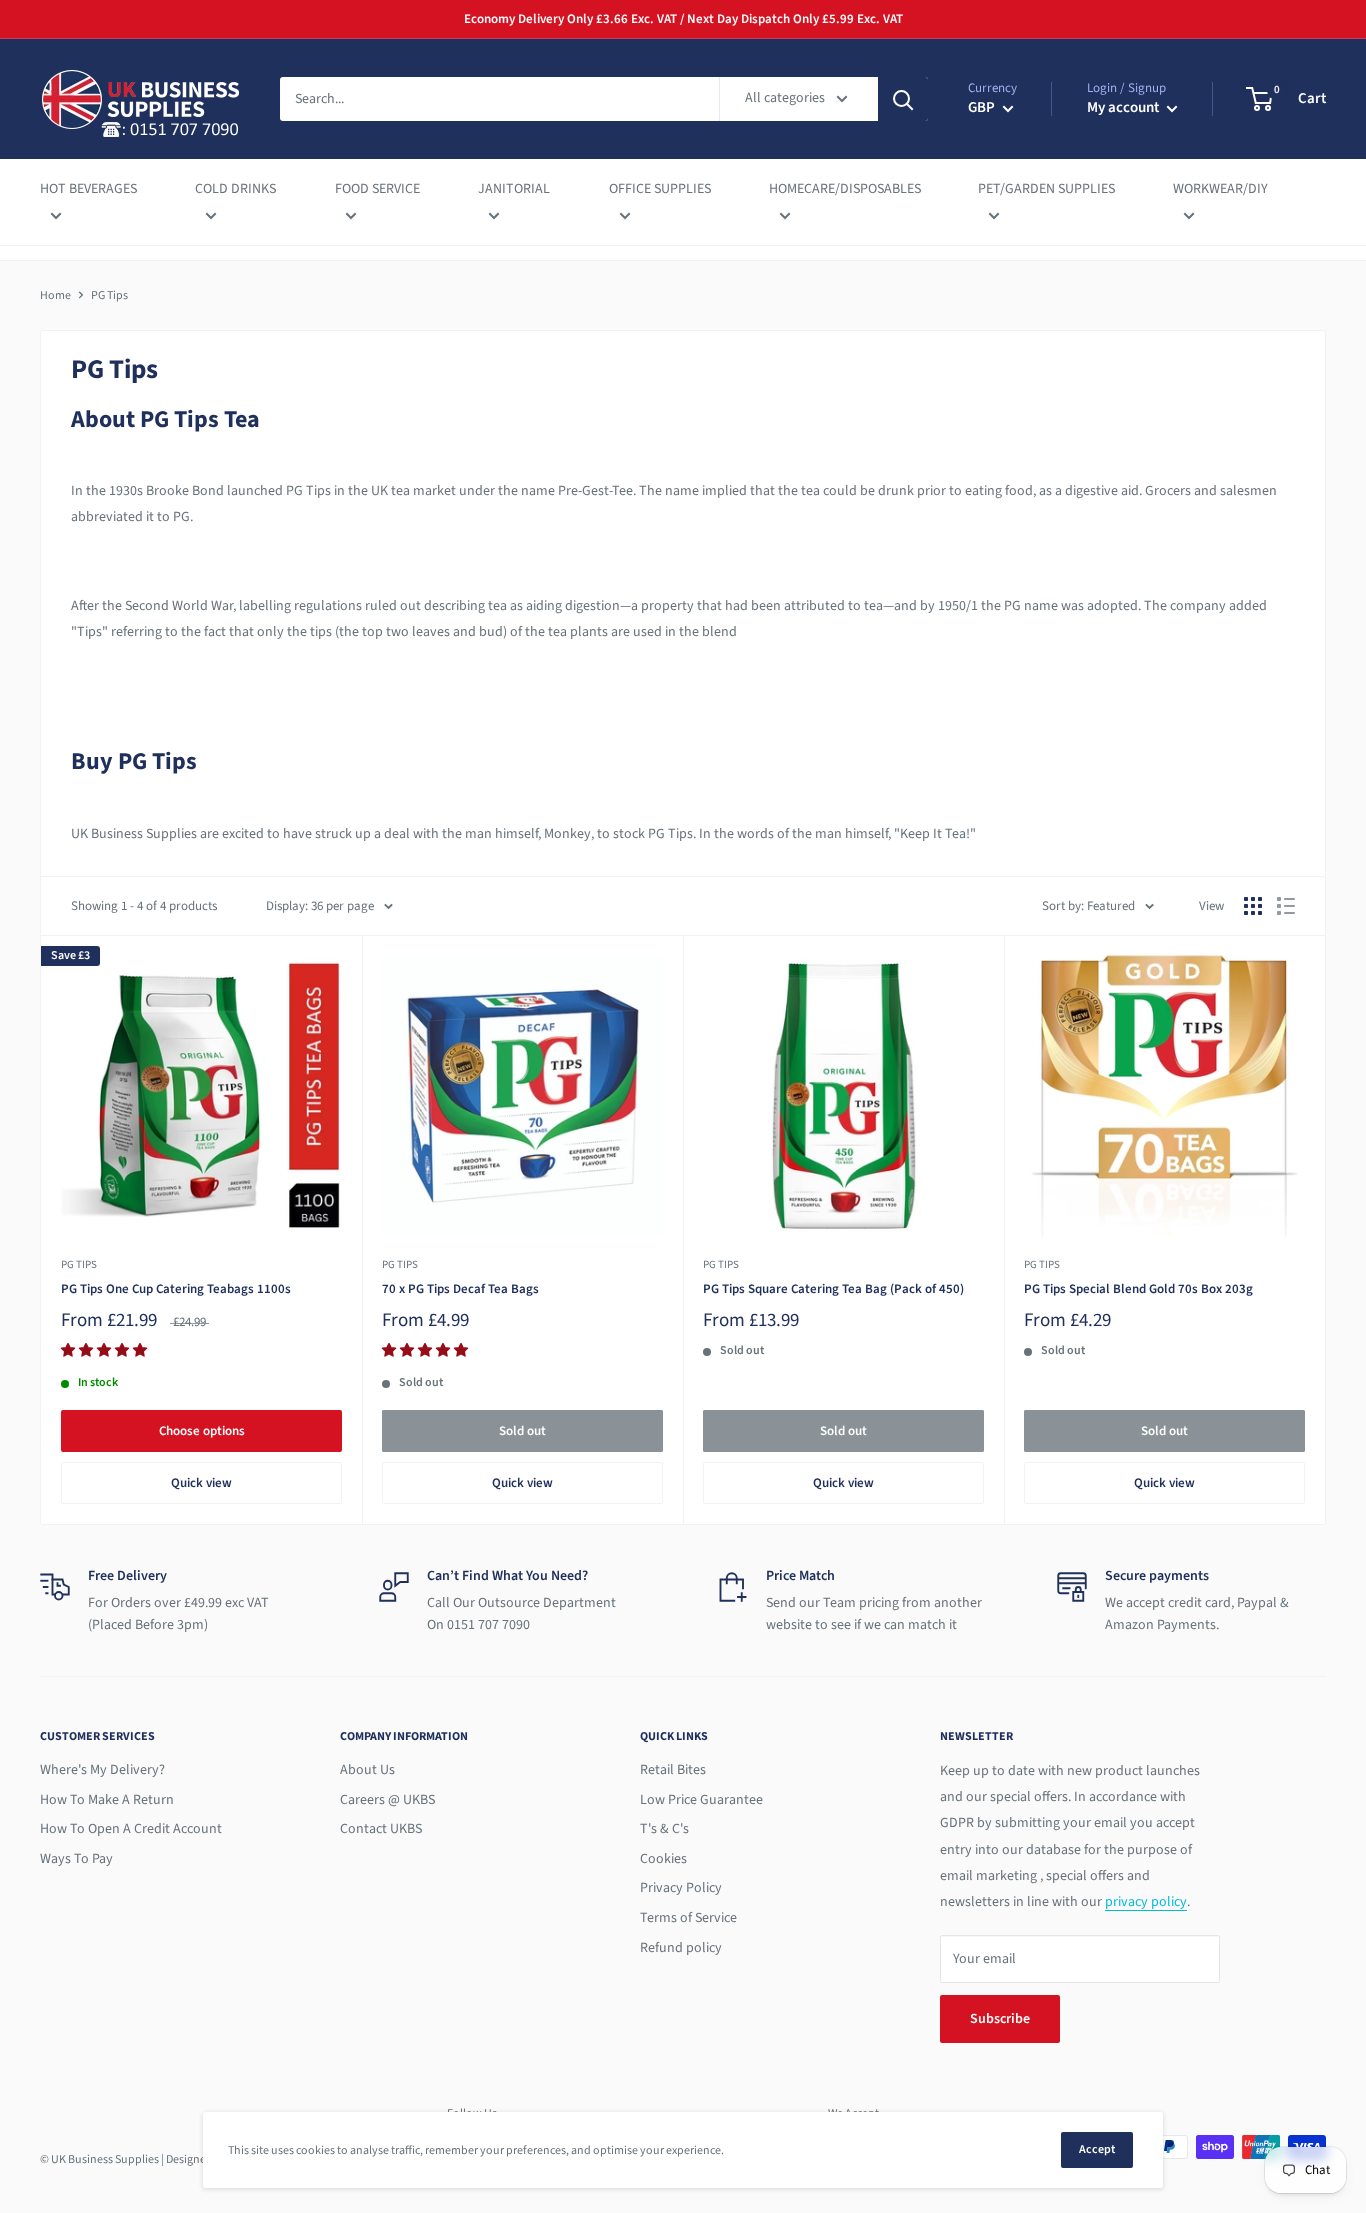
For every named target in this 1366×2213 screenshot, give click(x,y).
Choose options (202, 1431)
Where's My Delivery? (102, 1770)
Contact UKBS (381, 1829)
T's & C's (664, 1829)
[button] (105, 1351)
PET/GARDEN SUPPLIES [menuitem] (1046, 189)
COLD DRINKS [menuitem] (235, 189)
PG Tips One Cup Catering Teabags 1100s (176, 1289)
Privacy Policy (681, 1888)
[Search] (903, 99)
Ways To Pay (76, 1859)
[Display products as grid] (1253, 906)
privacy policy (1146, 1902)
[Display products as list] (1286, 906)
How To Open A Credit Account (131, 1829)
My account (1124, 107)
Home (55, 295)
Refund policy (681, 1948)
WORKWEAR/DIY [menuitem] (1220, 189)
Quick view (201, 1483)
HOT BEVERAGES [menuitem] (88, 189)
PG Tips (79, 1264)
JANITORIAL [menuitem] (514, 189)
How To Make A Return (107, 1800)
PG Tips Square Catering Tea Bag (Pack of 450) (833, 1289)
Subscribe (1000, 2019)
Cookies (663, 1859)
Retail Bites (673, 1770)
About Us (367, 1770)
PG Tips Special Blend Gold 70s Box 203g (1138, 1289)
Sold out (522, 1431)
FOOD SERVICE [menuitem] (377, 189)
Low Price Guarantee (701, 1800)
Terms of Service (688, 1918)
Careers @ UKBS (387, 1800)
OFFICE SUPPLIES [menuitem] (660, 189)
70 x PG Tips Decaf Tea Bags (460, 1289)
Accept (1097, 2149)
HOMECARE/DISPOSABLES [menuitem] (845, 189)
